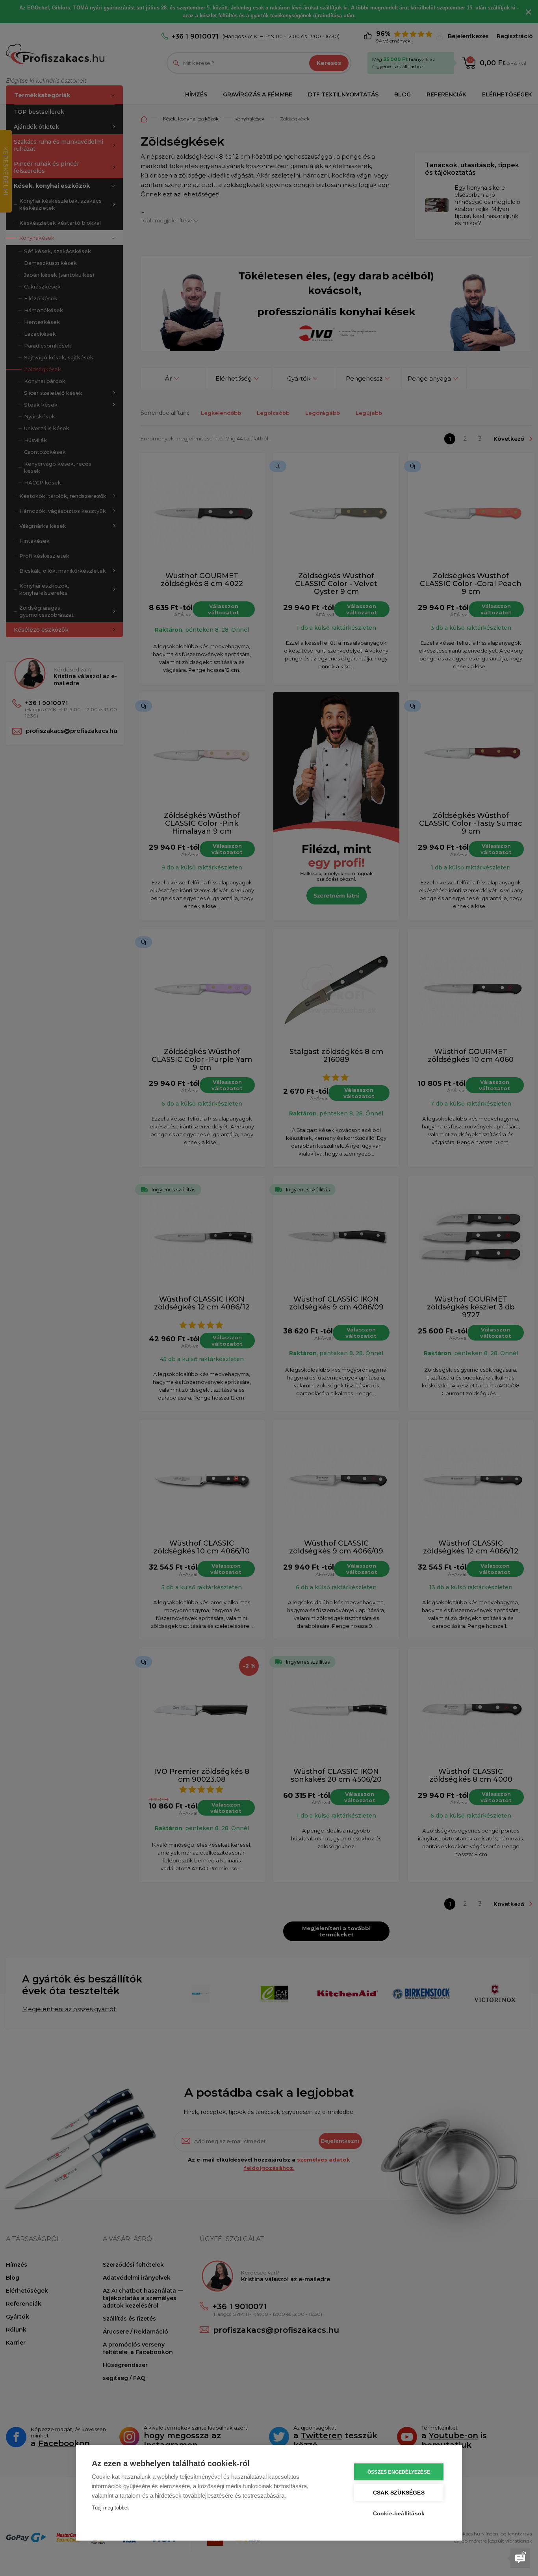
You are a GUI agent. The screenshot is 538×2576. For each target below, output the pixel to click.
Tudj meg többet (110, 2508)
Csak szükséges (399, 2493)
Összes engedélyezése (399, 2472)
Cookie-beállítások (399, 2514)
